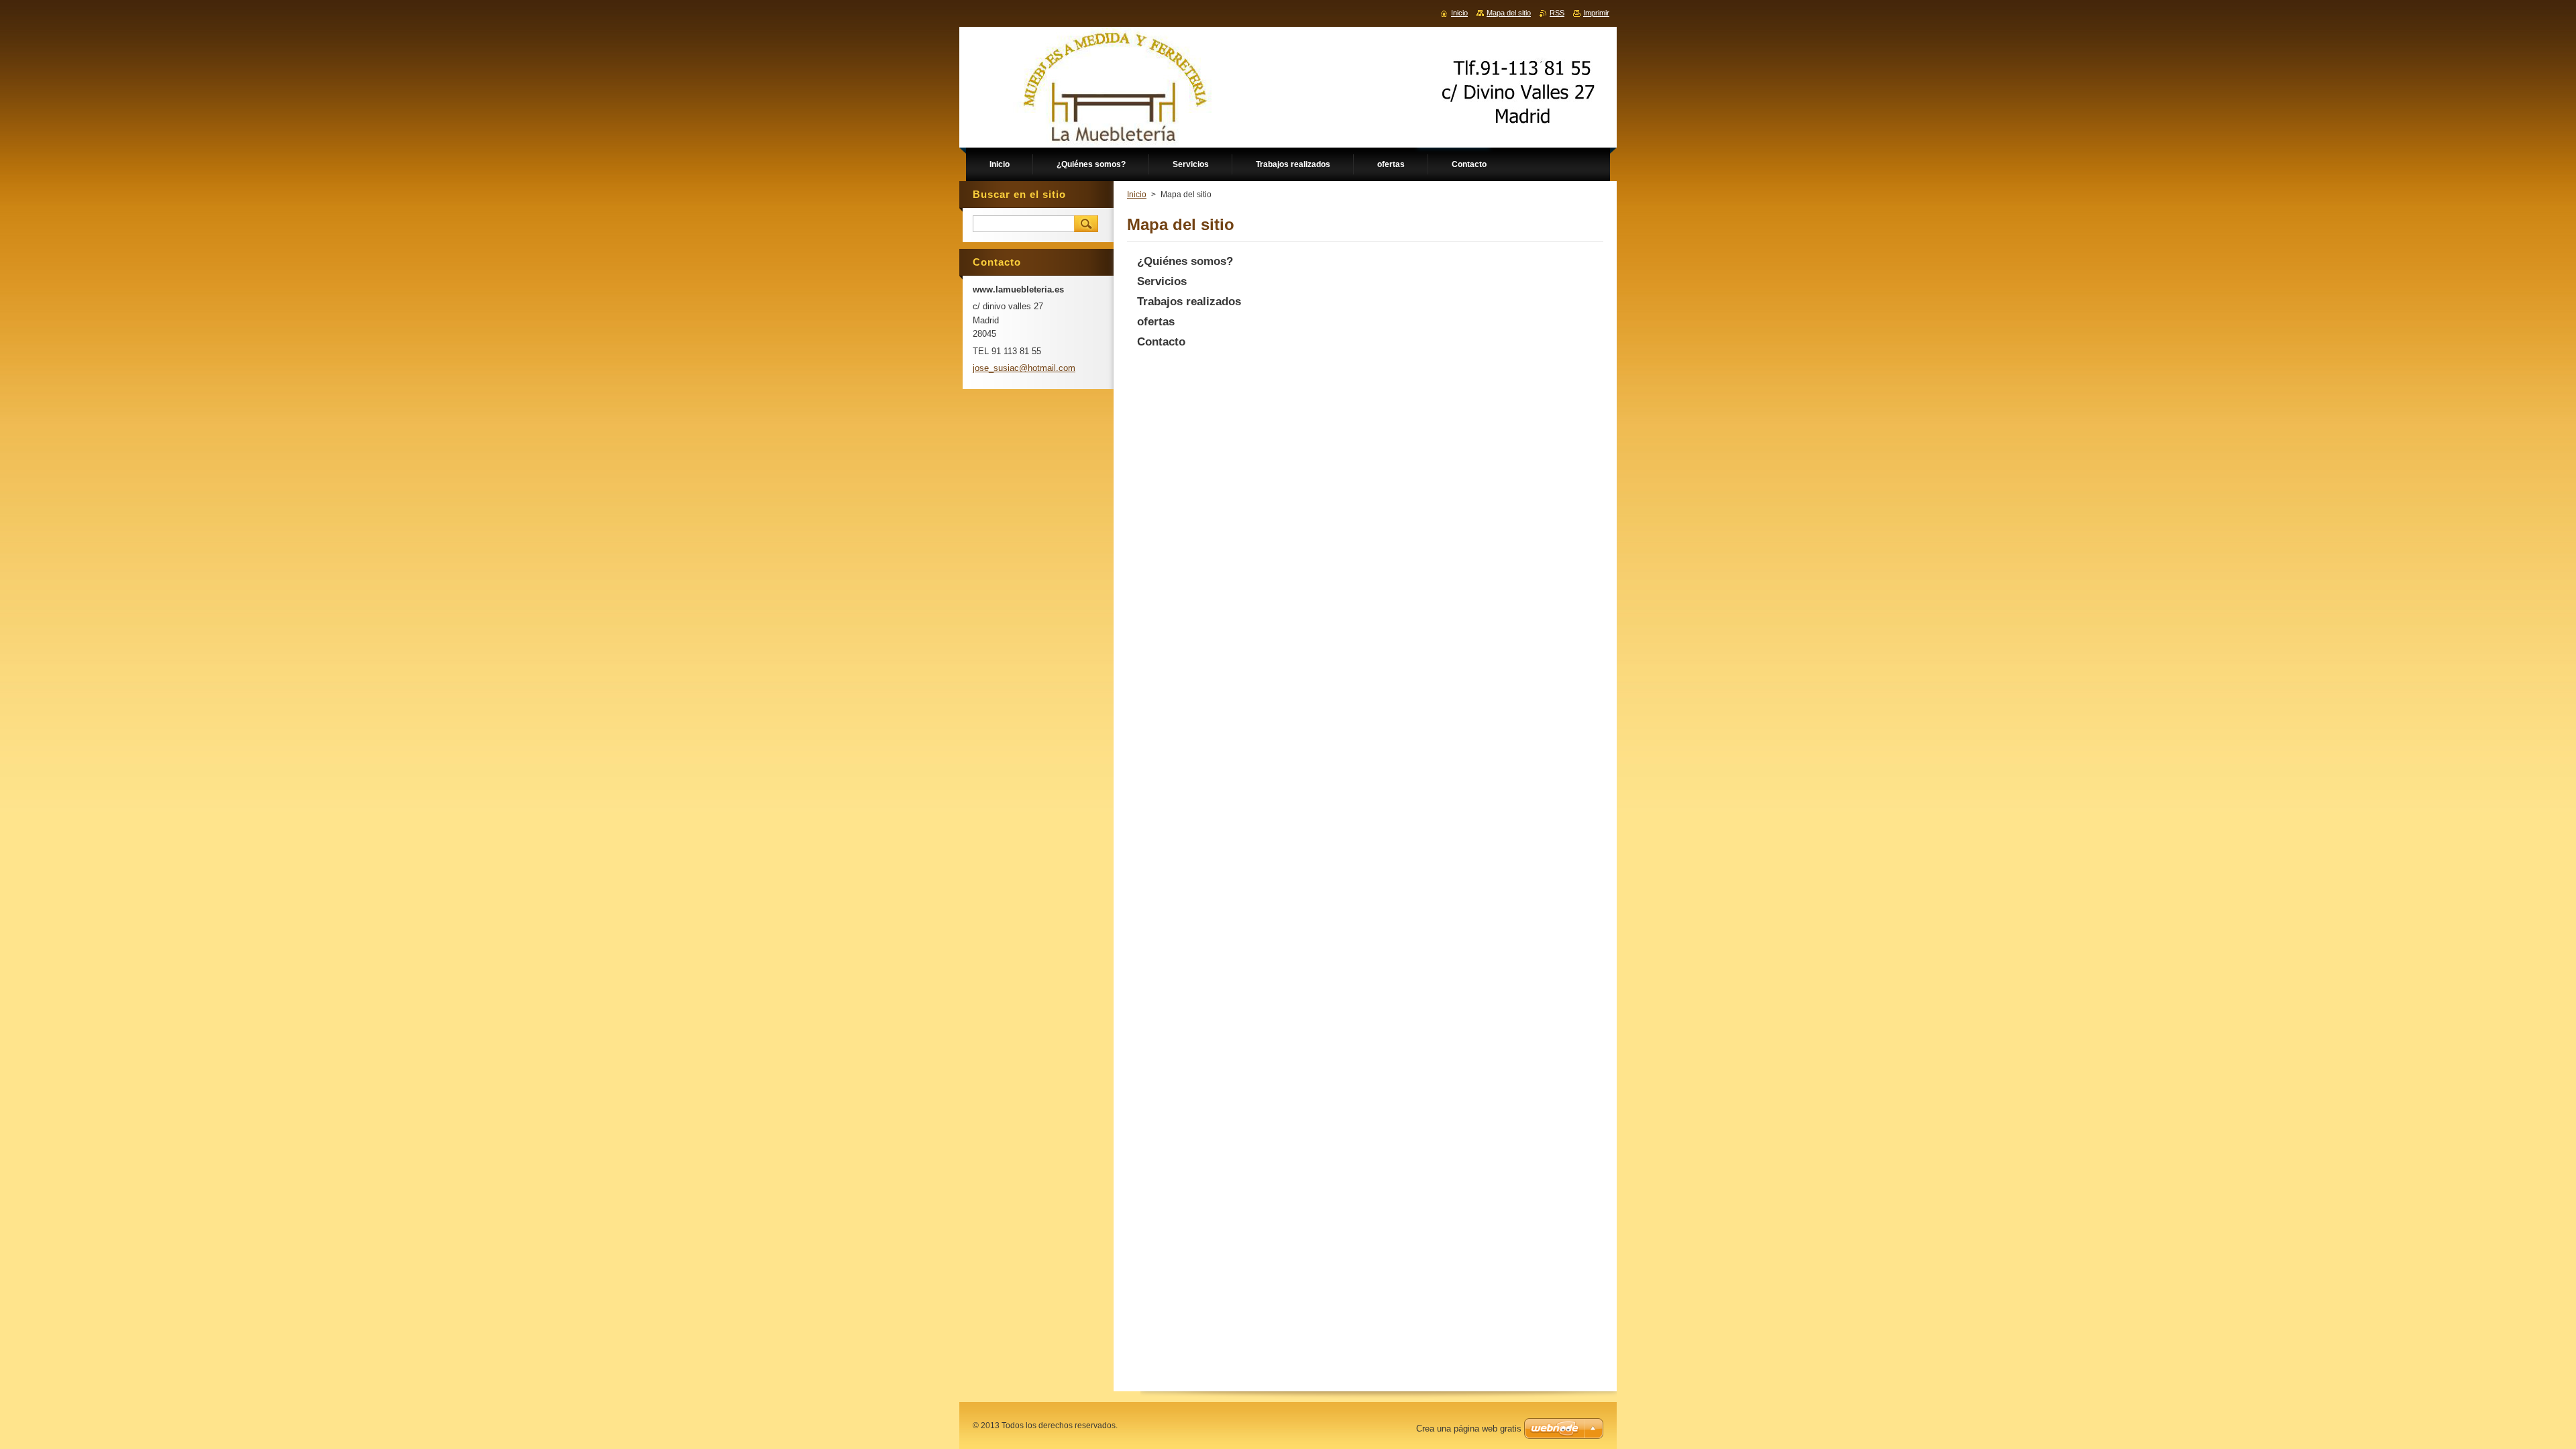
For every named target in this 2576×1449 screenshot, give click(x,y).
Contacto (1161, 342)
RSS (1557, 13)
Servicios (1162, 281)
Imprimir (1596, 13)
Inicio (1137, 195)
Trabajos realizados (1189, 302)
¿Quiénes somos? (1185, 261)
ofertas (1156, 322)
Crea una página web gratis (1469, 1429)
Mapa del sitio (1509, 13)
